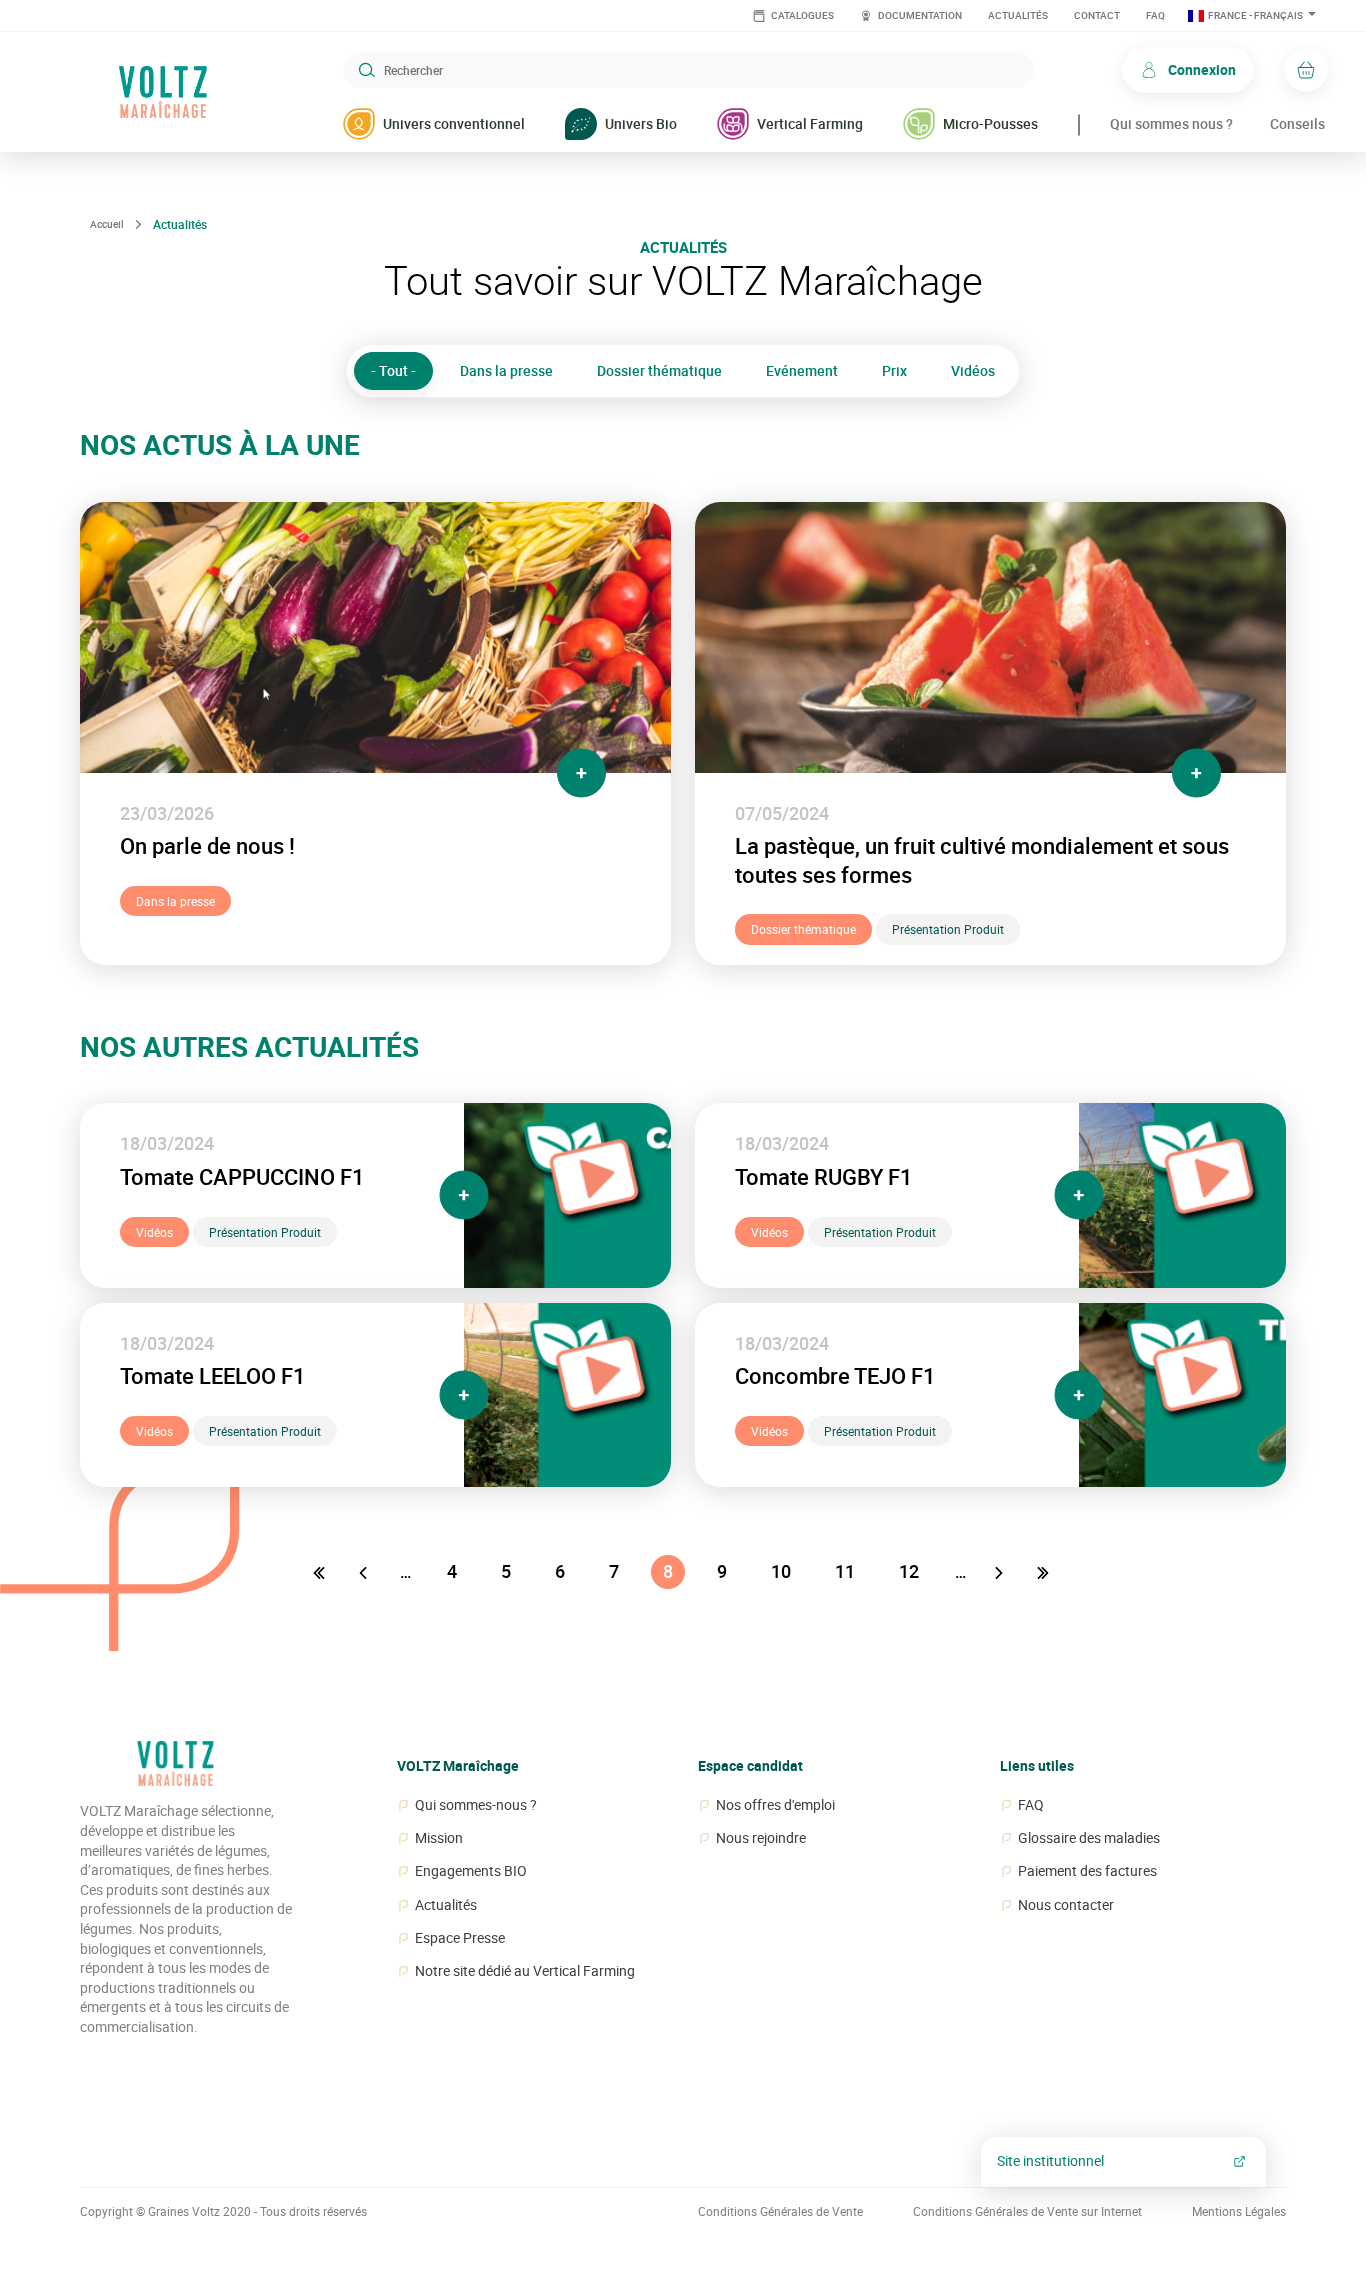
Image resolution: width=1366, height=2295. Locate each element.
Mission (439, 1838)
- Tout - (393, 370)
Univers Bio (641, 123)
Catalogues (801, 15)
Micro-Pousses (990, 123)
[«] (321, 1572)
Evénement (802, 370)
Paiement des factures (1087, 1871)
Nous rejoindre (761, 1838)
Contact (1097, 15)
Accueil (107, 224)
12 (909, 1572)
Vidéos (973, 370)
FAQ (1155, 15)
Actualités (1018, 15)
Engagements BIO (471, 1871)
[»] (1045, 1572)
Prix (894, 370)
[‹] (365, 1572)
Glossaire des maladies (1089, 1838)
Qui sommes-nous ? (476, 1805)
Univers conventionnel (454, 123)
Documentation (919, 15)
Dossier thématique (659, 370)
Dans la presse (506, 370)
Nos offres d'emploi (775, 1805)
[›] (1001, 1572)
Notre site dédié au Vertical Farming (525, 1971)
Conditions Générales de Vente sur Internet (1027, 2211)
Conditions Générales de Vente (780, 2211)
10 (781, 1572)
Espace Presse (460, 1938)
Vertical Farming (810, 123)
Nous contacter (1066, 1905)
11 (845, 1572)
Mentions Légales (1239, 2211)
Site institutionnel (1050, 2160)
